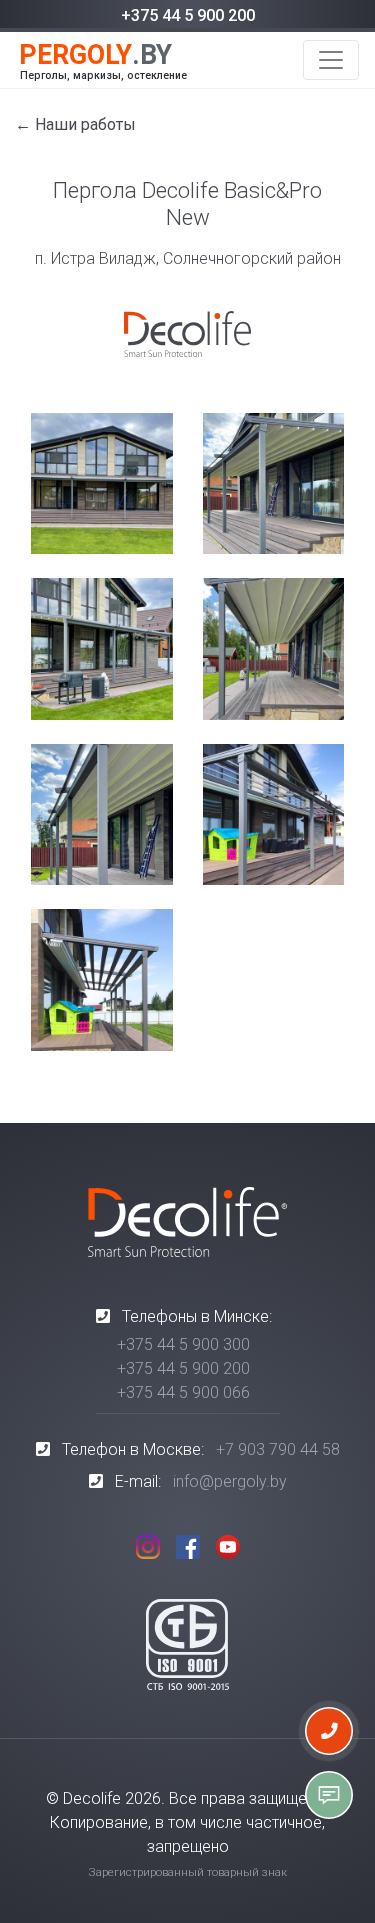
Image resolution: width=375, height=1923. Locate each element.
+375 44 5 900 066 (183, 1392)
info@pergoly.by (230, 1481)
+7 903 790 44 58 (278, 1449)
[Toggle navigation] (331, 60)
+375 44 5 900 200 (188, 15)
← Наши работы (75, 124)
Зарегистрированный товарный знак (188, 1872)
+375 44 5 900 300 (183, 1344)
